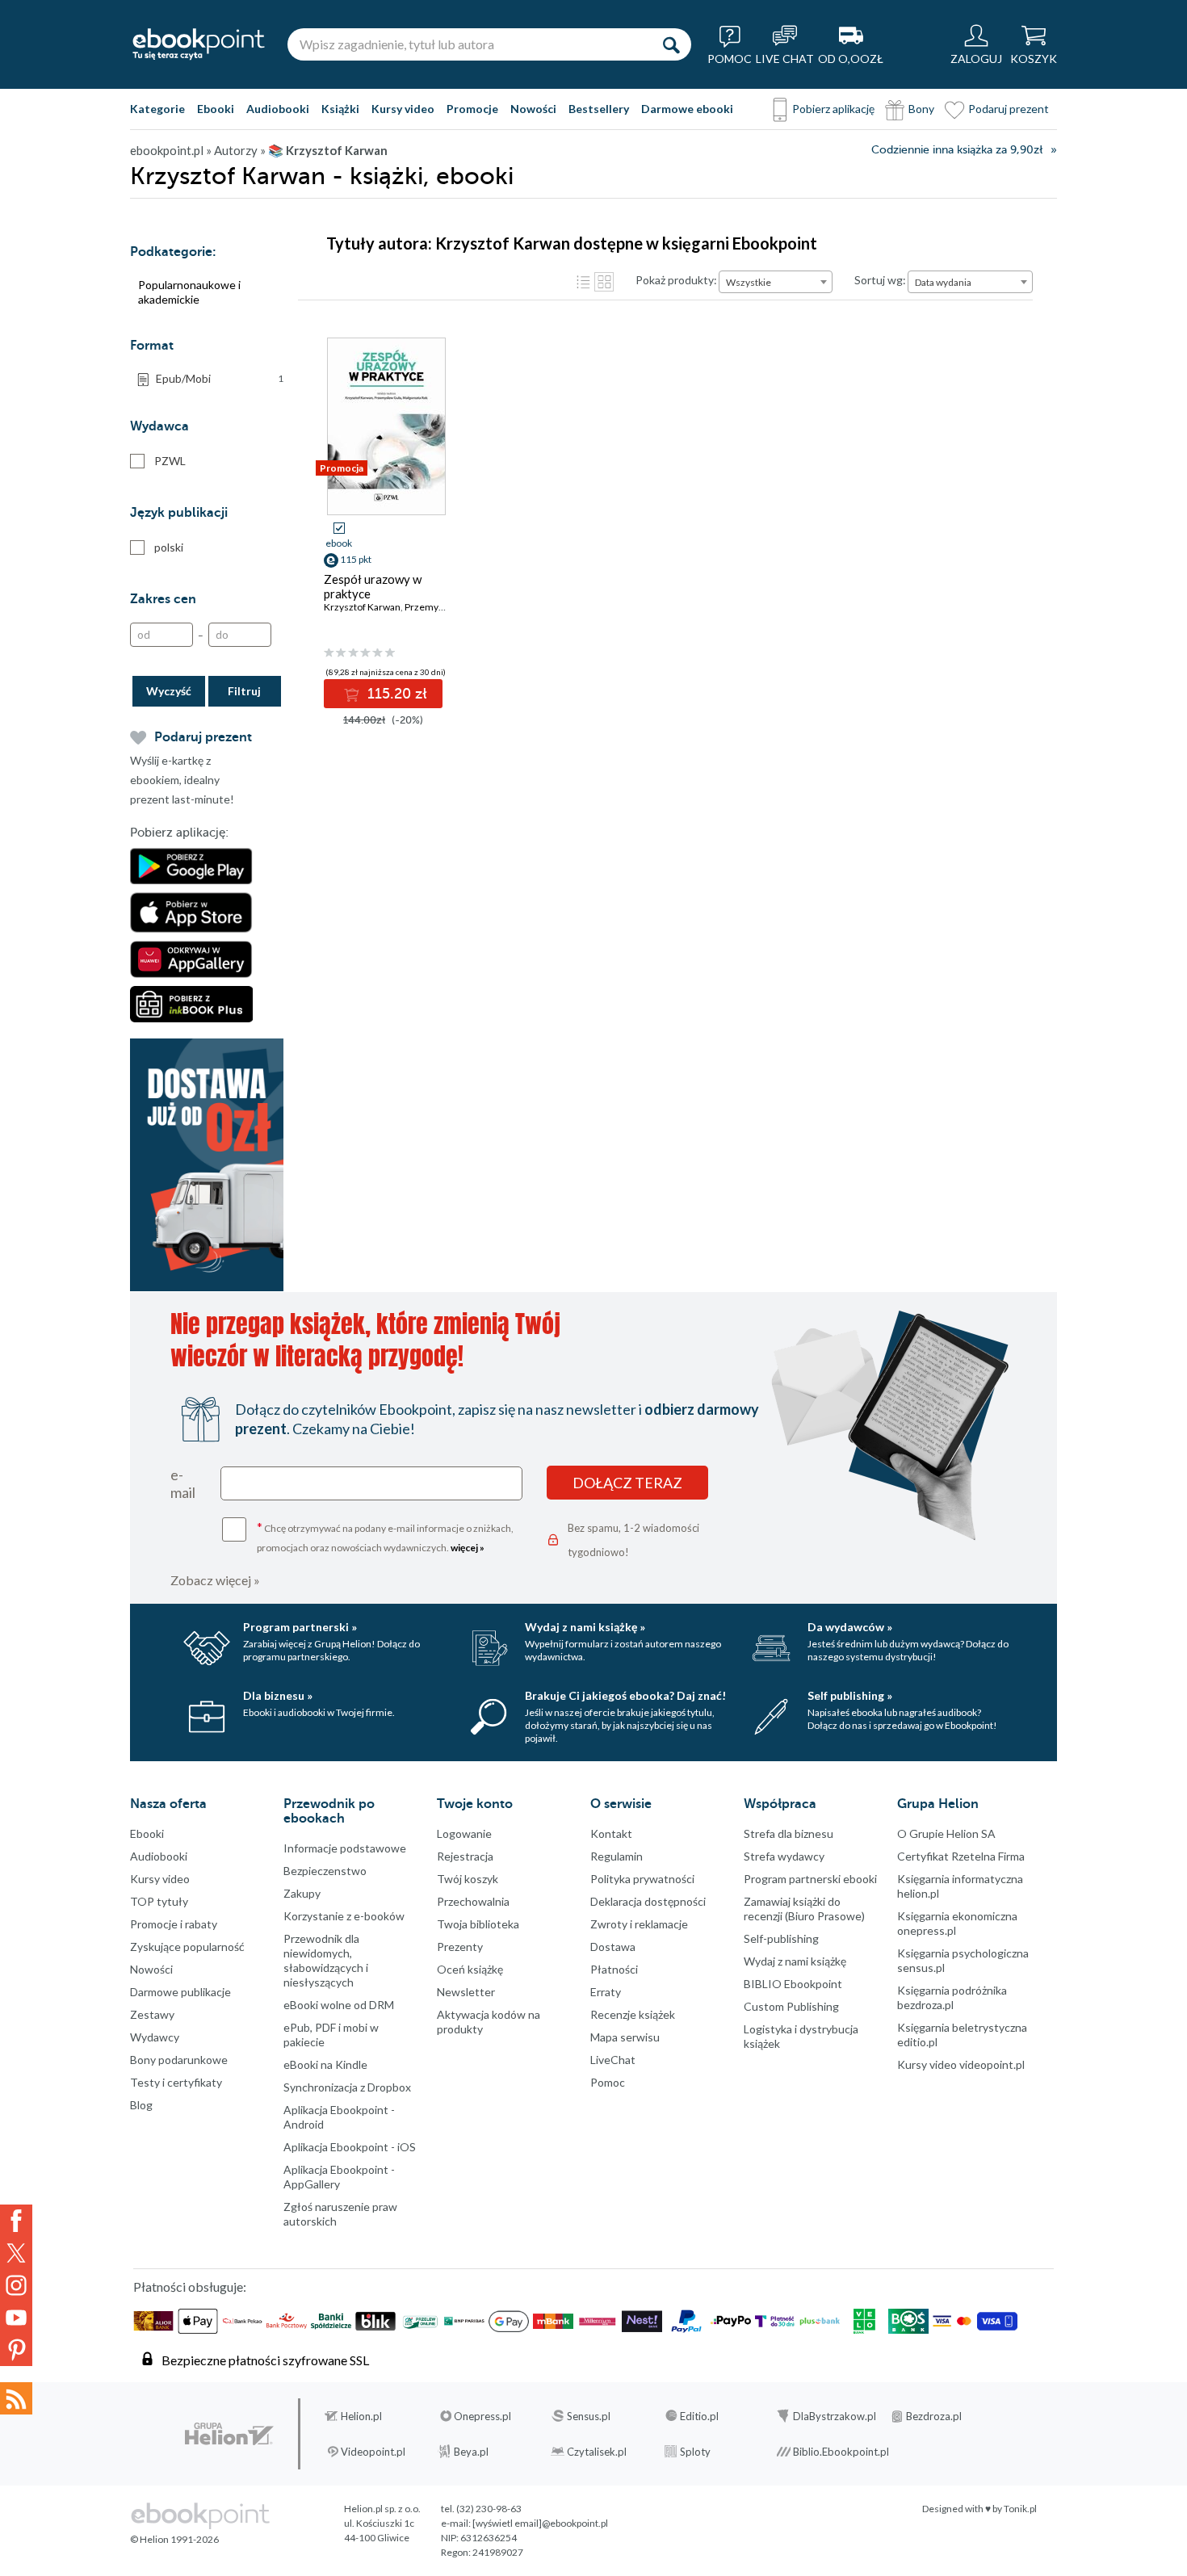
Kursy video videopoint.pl (961, 2064)
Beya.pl (471, 2452)
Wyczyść (169, 691)
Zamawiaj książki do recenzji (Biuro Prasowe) (804, 1909)
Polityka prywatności (642, 1879)
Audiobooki (278, 109)
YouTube (16, 2318)
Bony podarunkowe (179, 2060)
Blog (141, 2105)
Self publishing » (850, 1695)
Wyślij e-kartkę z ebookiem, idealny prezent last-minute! (182, 780)
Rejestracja (465, 1856)
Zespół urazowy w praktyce (373, 586)
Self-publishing (781, 1938)
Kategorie (157, 109)
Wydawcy (155, 2037)
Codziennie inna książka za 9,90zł (957, 150)
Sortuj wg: (880, 280)
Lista (583, 282)
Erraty (606, 1992)
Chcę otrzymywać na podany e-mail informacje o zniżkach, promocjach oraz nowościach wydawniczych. (385, 1536)
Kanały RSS (16, 2398)
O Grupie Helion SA (946, 1833)
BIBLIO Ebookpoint (793, 1984)
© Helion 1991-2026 (174, 2539)
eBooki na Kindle (325, 2064)
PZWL (170, 461)
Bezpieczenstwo (325, 1871)
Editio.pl (699, 2416)
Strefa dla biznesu (789, 1833)
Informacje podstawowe (345, 1848)
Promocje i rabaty (174, 1924)
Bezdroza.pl (934, 2416)
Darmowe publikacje (180, 1992)
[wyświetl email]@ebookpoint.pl (540, 2523)
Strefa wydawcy (784, 1856)
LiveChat (613, 2060)
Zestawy (152, 2014)
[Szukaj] (671, 44)
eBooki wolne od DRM (339, 2005)
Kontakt (611, 1833)
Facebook (16, 2221)
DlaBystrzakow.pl (835, 2416)
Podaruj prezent (1009, 109)
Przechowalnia (473, 1901)
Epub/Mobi (220, 378)
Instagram (16, 2285)
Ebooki (216, 109)
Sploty (695, 2452)
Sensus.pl (589, 2416)
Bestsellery (599, 109)
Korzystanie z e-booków (344, 1916)
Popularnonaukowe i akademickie (189, 292)
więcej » (468, 1548)
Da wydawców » (850, 1627)
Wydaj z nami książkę (795, 1961)
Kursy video (403, 109)
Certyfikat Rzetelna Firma (961, 1856)
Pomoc (608, 2082)
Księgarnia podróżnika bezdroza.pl (952, 1997)
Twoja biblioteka (478, 1924)
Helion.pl (361, 2416)
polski (169, 547)
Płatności (614, 1969)
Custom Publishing (791, 2006)
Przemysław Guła (443, 607)
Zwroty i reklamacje (639, 1924)
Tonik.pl (1020, 2509)
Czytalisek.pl (597, 2452)
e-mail (183, 1483)
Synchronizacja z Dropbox (347, 2087)
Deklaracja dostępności (648, 1901)
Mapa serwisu (625, 2037)
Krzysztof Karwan (362, 607)
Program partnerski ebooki (810, 1879)
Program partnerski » (300, 1627)
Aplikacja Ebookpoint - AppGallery (339, 2177)
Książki (340, 109)
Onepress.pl (482, 2416)
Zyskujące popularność (187, 1947)
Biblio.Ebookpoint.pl (841, 2452)
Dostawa (613, 1947)
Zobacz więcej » (215, 1580)
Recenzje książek (633, 2014)
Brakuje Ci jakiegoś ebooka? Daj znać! (625, 1695)
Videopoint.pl (373, 2452)
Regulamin (617, 1856)
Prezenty (460, 1947)
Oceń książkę (470, 1969)
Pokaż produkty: (676, 280)
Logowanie (464, 1833)
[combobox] (776, 282)
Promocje (472, 109)
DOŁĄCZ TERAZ (627, 1483)
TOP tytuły (159, 1901)
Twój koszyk (468, 1879)
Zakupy (302, 1893)
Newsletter (466, 1992)
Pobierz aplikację (833, 109)
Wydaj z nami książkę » (585, 1627)
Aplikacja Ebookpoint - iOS (350, 2147)
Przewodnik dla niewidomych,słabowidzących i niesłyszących (326, 1960)
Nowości (533, 109)
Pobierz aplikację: (179, 833)
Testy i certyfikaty (176, 2082)
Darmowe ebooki (687, 109)
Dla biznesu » (278, 1695)
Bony (921, 109)
